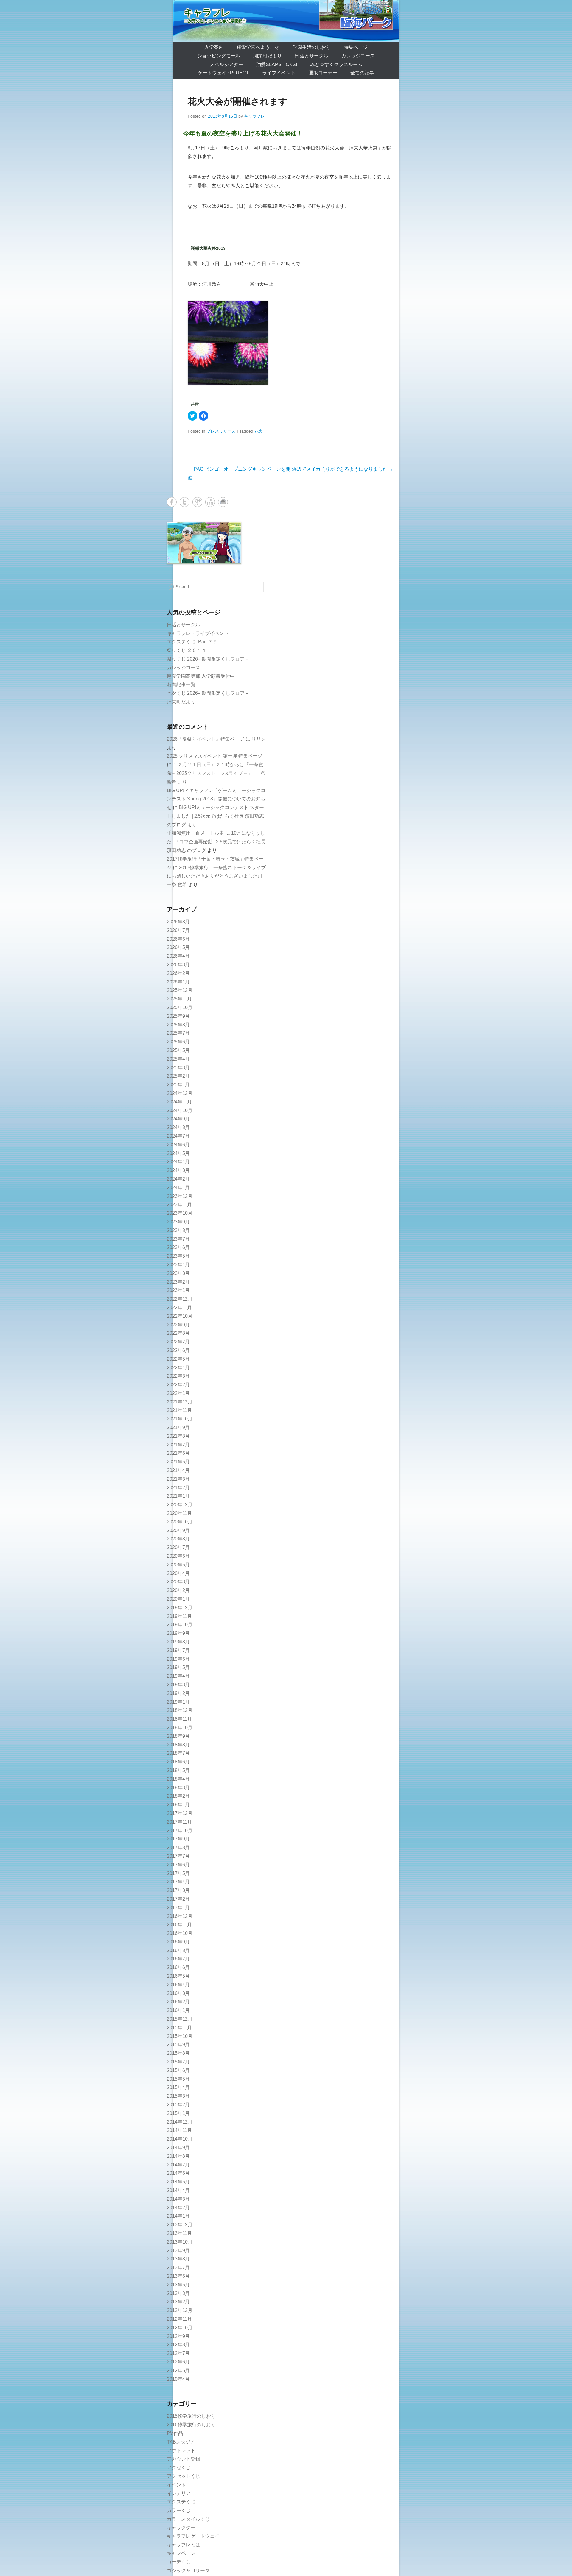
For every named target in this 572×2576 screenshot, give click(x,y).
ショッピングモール (219, 56)
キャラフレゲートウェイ (193, 2536)
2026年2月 (178, 973)
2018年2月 (178, 1796)
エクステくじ (181, 2502)
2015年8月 (178, 2053)
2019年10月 (180, 1625)
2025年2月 (178, 1076)
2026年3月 (178, 965)
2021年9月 (178, 1427)
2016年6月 (178, 1967)
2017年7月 (178, 1856)
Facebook (172, 502)
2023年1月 (178, 1290)
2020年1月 (178, 1599)
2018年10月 (180, 1728)
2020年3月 (178, 1582)
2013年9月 (178, 2251)
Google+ (197, 502)
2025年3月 (178, 1068)
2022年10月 (180, 1316)
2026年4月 (178, 956)
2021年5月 (178, 1462)
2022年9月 (178, 1325)
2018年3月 (178, 1788)
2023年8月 (178, 1230)
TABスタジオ (181, 2442)
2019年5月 (178, 1667)
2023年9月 (178, 1222)
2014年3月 (178, 2199)
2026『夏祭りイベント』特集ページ (206, 739)
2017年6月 (178, 1865)
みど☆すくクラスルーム (336, 64)
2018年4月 (178, 1779)
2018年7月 (178, 1753)
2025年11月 (179, 999)
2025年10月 (180, 1007)
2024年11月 (179, 1102)
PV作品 (175, 2433)
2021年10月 (180, 1419)
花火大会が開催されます (238, 101)
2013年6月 (178, 2276)
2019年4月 (178, 1676)
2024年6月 (178, 1145)
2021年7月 (178, 1445)
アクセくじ (179, 2468)
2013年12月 (180, 2225)
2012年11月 (179, 2319)
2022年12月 (180, 1299)
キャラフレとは (184, 2545)
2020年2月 (178, 1590)
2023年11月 (179, 1205)
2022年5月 (178, 1359)
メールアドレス (223, 502)
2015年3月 (178, 2096)
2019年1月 (178, 1702)
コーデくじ (179, 2562)
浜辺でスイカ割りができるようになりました (343, 469)
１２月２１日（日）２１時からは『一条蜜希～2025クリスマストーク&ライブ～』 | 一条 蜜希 (216, 773)
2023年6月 (178, 1247)
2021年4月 (178, 1470)
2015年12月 (180, 2019)
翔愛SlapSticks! (277, 64)
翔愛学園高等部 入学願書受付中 (201, 676)
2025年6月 (178, 1042)
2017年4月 (178, 1882)
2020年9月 (178, 1530)
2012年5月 (178, 2370)
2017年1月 (178, 1908)
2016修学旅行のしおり (191, 2425)
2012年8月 (178, 2345)
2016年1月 (178, 2010)
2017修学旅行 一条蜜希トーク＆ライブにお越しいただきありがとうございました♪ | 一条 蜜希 (216, 876)
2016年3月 (178, 1993)
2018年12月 (180, 1710)
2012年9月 (178, 2336)
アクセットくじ (184, 2476)
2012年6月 (178, 2362)
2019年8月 (178, 1642)
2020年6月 (178, 1556)
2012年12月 (180, 2310)
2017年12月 (180, 1813)
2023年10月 (180, 1213)
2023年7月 (178, 1239)
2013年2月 (178, 2302)
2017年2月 (178, 1899)
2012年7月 (178, 2353)
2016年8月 (178, 1950)
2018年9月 (178, 1736)
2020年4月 (178, 1573)
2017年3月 (178, 1890)
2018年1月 (178, 1805)
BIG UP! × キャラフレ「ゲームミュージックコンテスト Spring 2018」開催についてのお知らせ (216, 799)
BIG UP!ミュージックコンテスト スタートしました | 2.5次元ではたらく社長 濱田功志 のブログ (215, 816)
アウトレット (181, 2451)
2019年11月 (179, 1616)
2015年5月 (178, 2079)
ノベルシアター (226, 64)
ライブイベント (279, 73)
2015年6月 (178, 2070)
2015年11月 (179, 2028)
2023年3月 (178, 1273)
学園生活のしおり (312, 47)
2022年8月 (178, 1333)
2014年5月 (178, 2182)
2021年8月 (178, 1436)
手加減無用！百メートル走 (195, 833)
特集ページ (356, 47)
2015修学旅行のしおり (191, 2416)
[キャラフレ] (286, 21)
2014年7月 (178, 2165)
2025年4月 (178, 1059)
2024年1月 (178, 1188)
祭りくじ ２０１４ (186, 650)
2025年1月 (178, 1085)
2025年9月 (178, 1016)
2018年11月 (179, 1719)
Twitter (185, 502)
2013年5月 (178, 2285)
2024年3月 (178, 1170)
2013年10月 (180, 2242)
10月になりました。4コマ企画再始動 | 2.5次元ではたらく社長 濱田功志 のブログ (216, 842)
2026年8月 (178, 922)
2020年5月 (178, 1565)
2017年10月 (180, 1830)
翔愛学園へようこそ (258, 47)
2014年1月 (178, 2216)
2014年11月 (179, 2130)
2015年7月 (178, 2062)
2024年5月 (178, 1153)
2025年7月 (178, 1033)
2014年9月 (178, 2148)
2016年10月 (180, 1933)
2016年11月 (179, 1925)
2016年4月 (178, 1985)
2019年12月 (180, 1608)
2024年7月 (178, 1136)
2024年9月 (178, 1119)
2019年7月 (178, 1650)
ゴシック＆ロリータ (188, 2570)
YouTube (210, 502)
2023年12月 (180, 1196)
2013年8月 (178, 2259)
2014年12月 (180, 2122)
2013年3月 (178, 2293)
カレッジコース (358, 56)
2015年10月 (180, 2036)
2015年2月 (178, 2105)
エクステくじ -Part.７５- (193, 642)
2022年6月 (178, 1350)
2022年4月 (178, 1368)
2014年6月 (178, 2173)
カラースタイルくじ (188, 2519)
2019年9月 (178, 1633)
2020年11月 (179, 1513)
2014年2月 (178, 2208)
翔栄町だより (268, 56)
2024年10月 (180, 1110)
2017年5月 (178, 1873)
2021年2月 (178, 1488)
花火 (259, 431)
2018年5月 (178, 1770)
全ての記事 (362, 73)
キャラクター (181, 2528)
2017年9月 (178, 1839)
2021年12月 (180, 1402)
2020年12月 (180, 1505)
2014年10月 (180, 2139)
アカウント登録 (184, 2459)
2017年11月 (179, 1822)
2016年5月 (178, 1976)
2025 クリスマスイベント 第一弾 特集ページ (214, 756)
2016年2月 (178, 2002)
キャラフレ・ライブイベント (198, 633)
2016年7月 (178, 1959)
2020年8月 (178, 1539)
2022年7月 (178, 1342)
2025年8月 (178, 1025)
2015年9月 (178, 2045)
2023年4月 (178, 1265)
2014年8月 (178, 2156)
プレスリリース (221, 431)
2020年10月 (180, 1522)
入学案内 (214, 47)
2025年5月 (178, 1050)
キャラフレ (207, 12)
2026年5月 (178, 947)
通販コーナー (323, 73)
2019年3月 (178, 1685)
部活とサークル (312, 56)
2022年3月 (178, 1376)
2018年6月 (178, 1762)
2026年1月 (178, 982)
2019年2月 (178, 1693)
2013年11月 (179, 2233)
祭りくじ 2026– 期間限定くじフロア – (208, 659)
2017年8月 (178, 1847)
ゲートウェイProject (223, 73)
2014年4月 (178, 2190)
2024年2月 (178, 1179)
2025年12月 (180, 990)
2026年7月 (178, 930)
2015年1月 (178, 2113)
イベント (176, 2485)
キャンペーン (181, 2553)
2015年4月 (178, 2087)
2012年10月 (180, 2328)
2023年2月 (178, 1282)
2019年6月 (178, 1659)
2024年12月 (180, 1093)
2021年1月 (178, 1496)
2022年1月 (178, 1393)
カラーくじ (179, 2510)
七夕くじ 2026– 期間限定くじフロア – (208, 693)
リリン (259, 739)
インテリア (179, 2493)
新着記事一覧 (181, 684)
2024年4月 (178, 1162)
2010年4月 (178, 2379)
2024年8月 (178, 1127)
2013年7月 (178, 2267)
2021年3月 (178, 1479)
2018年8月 (178, 1745)
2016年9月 (178, 1942)
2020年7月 (178, 1547)
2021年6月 (178, 1453)
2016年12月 (180, 1916)
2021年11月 (179, 1410)
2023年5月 (178, 1256)
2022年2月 (178, 1385)
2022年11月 (179, 1307)
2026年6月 (178, 939)
